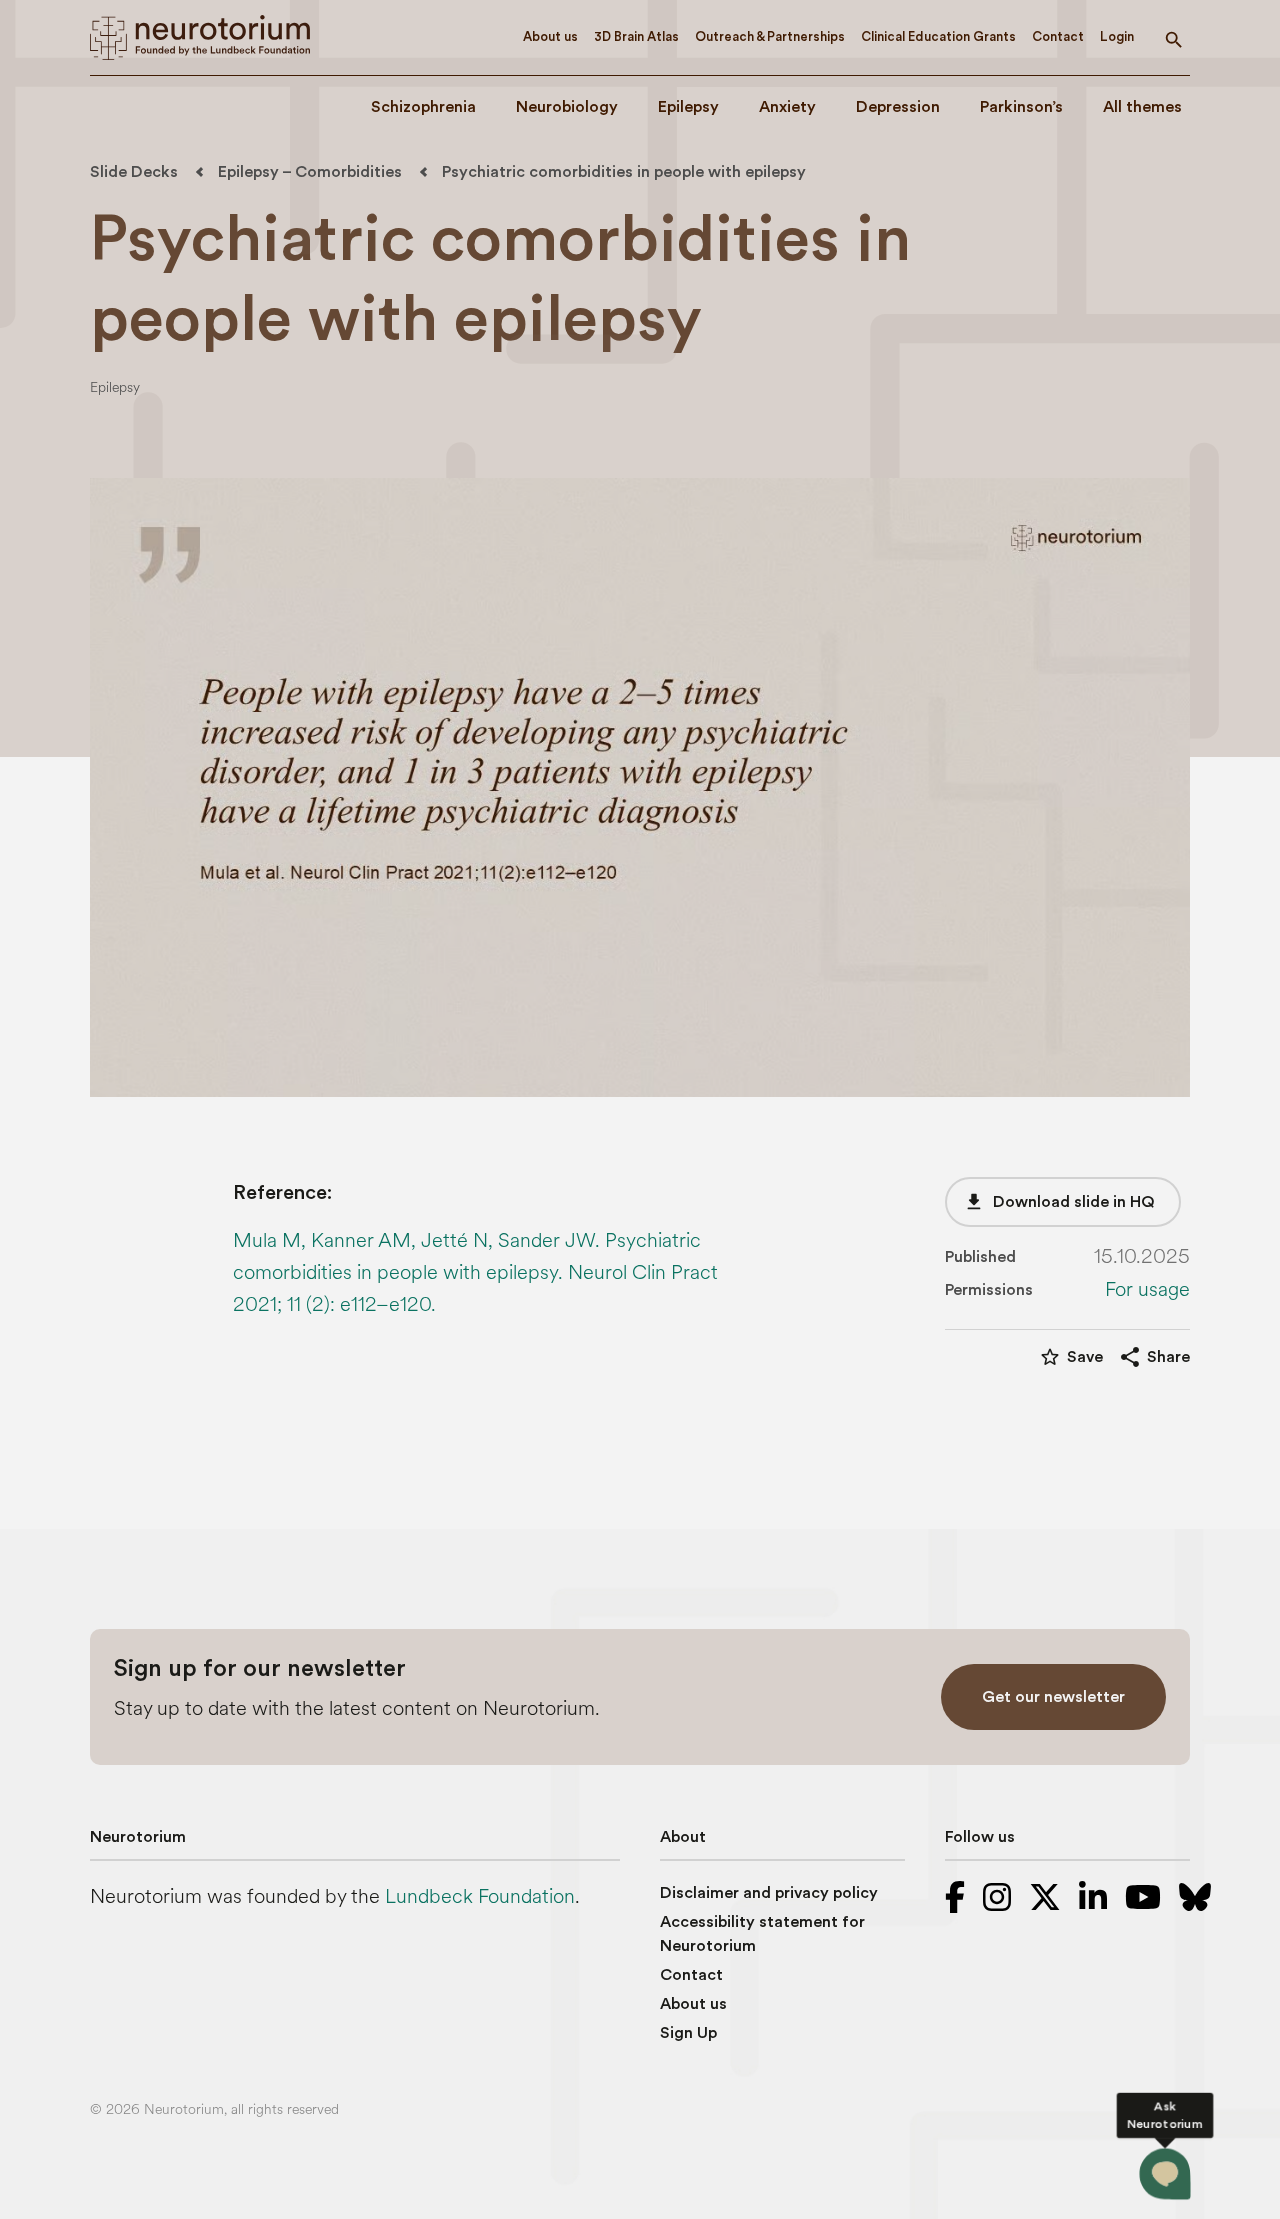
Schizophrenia (423, 107)
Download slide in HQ (1059, 1202)
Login (1117, 36)
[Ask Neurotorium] (1165, 2174)
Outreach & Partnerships (770, 36)
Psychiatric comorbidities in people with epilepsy (624, 172)
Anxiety (787, 107)
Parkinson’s (1021, 107)
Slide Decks (134, 172)
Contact (1058, 36)
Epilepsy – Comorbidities (310, 172)
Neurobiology (567, 107)
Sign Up (688, 2033)
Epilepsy (688, 107)
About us (550, 36)
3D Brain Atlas (636, 36)
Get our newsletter (1053, 1697)
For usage (1147, 1290)
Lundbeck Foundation (480, 1896)
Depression (898, 107)
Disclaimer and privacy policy (769, 1893)
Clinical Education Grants (938, 36)
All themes (1142, 107)
